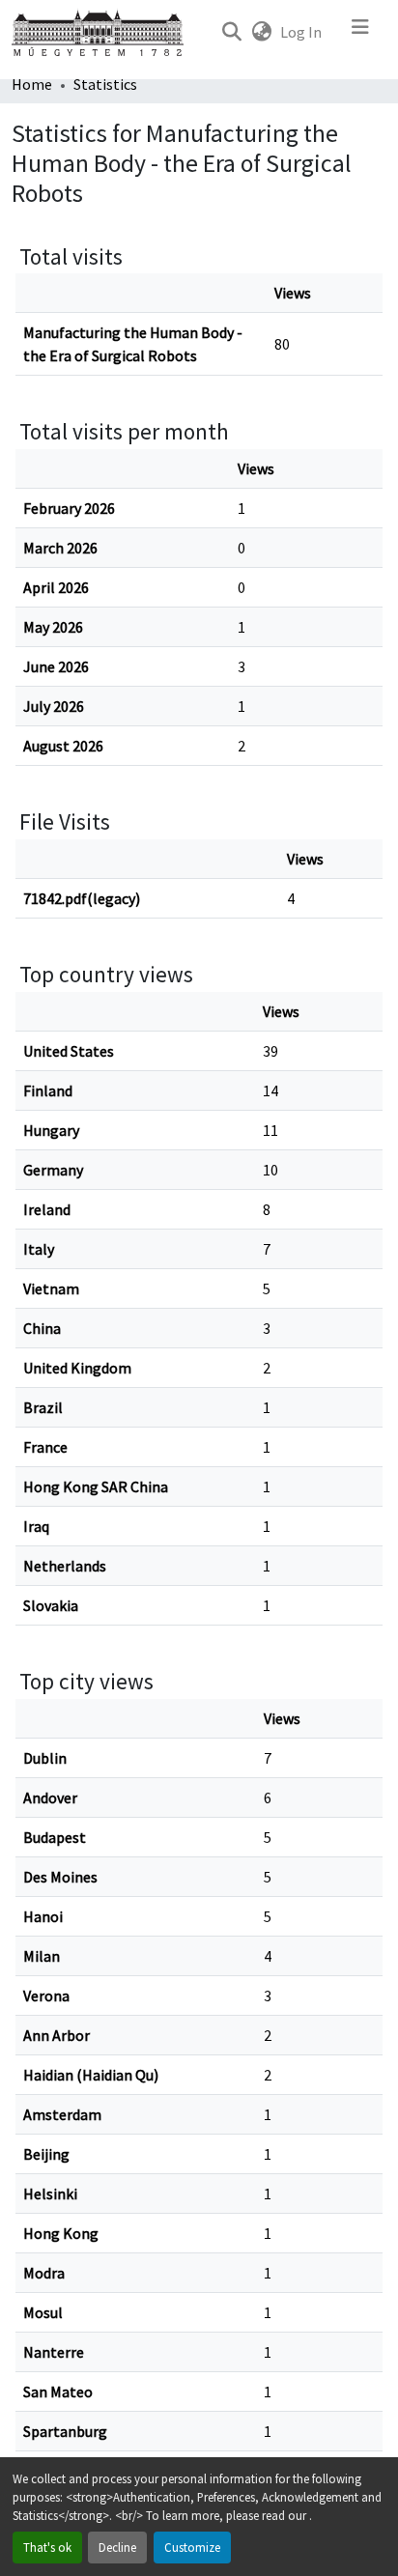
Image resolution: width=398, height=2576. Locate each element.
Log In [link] (301, 32)
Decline (117, 2547)
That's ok (47, 2547)
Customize (192, 2547)
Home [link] (32, 84)
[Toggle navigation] (360, 32)
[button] (231, 32)
